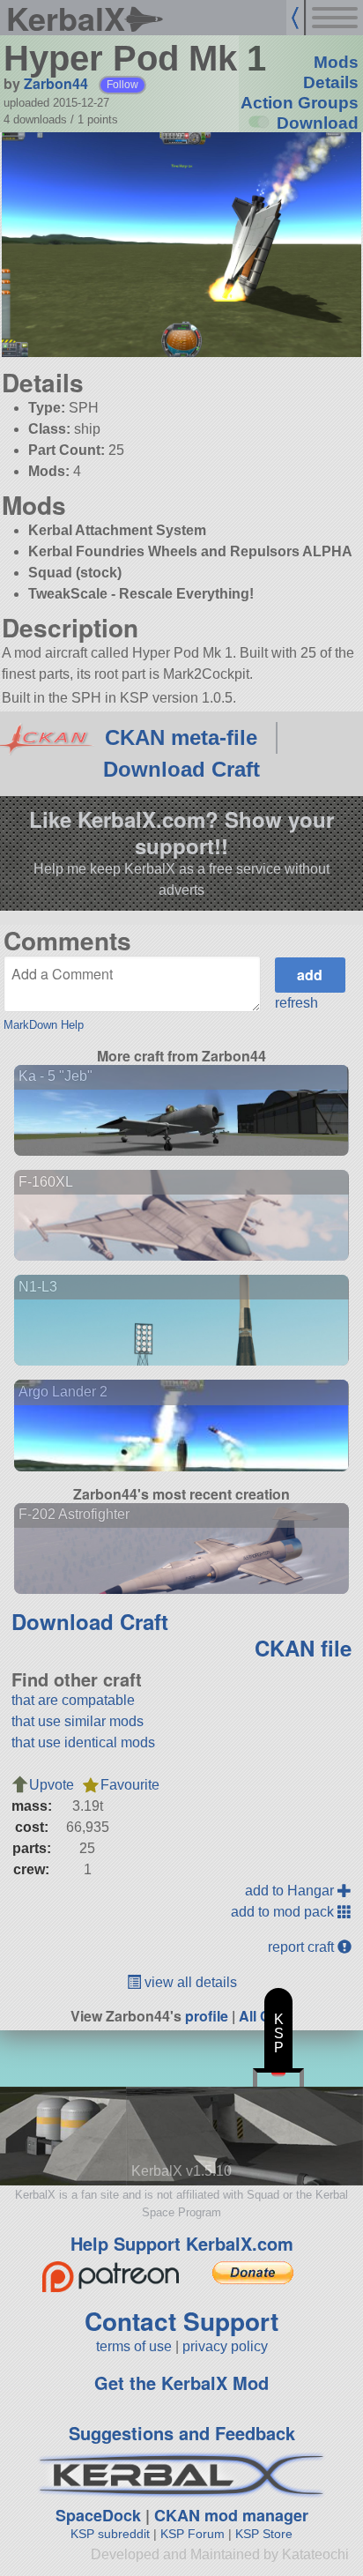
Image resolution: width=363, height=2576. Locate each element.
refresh (296, 1003)
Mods (336, 62)
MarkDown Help (44, 1025)
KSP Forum (193, 2534)
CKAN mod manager (231, 2515)
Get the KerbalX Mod (181, 2382)
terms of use (134, 2346)
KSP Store (264, 2534)
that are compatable (73, 1700)
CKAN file (303, 1648)
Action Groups (300, 103)
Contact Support (181, 2321)
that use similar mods (78, 1721)
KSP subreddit (110, 2534)
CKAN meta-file (181, 737)
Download (318, 123)
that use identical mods (83, 1742)
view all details (189, 1982)
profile (207, 2016)
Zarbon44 (56, 83)
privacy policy (225, 2346)
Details (331, 82)
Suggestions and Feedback (182, 2433)
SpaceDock (98, 2515)
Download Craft (181, 769)
